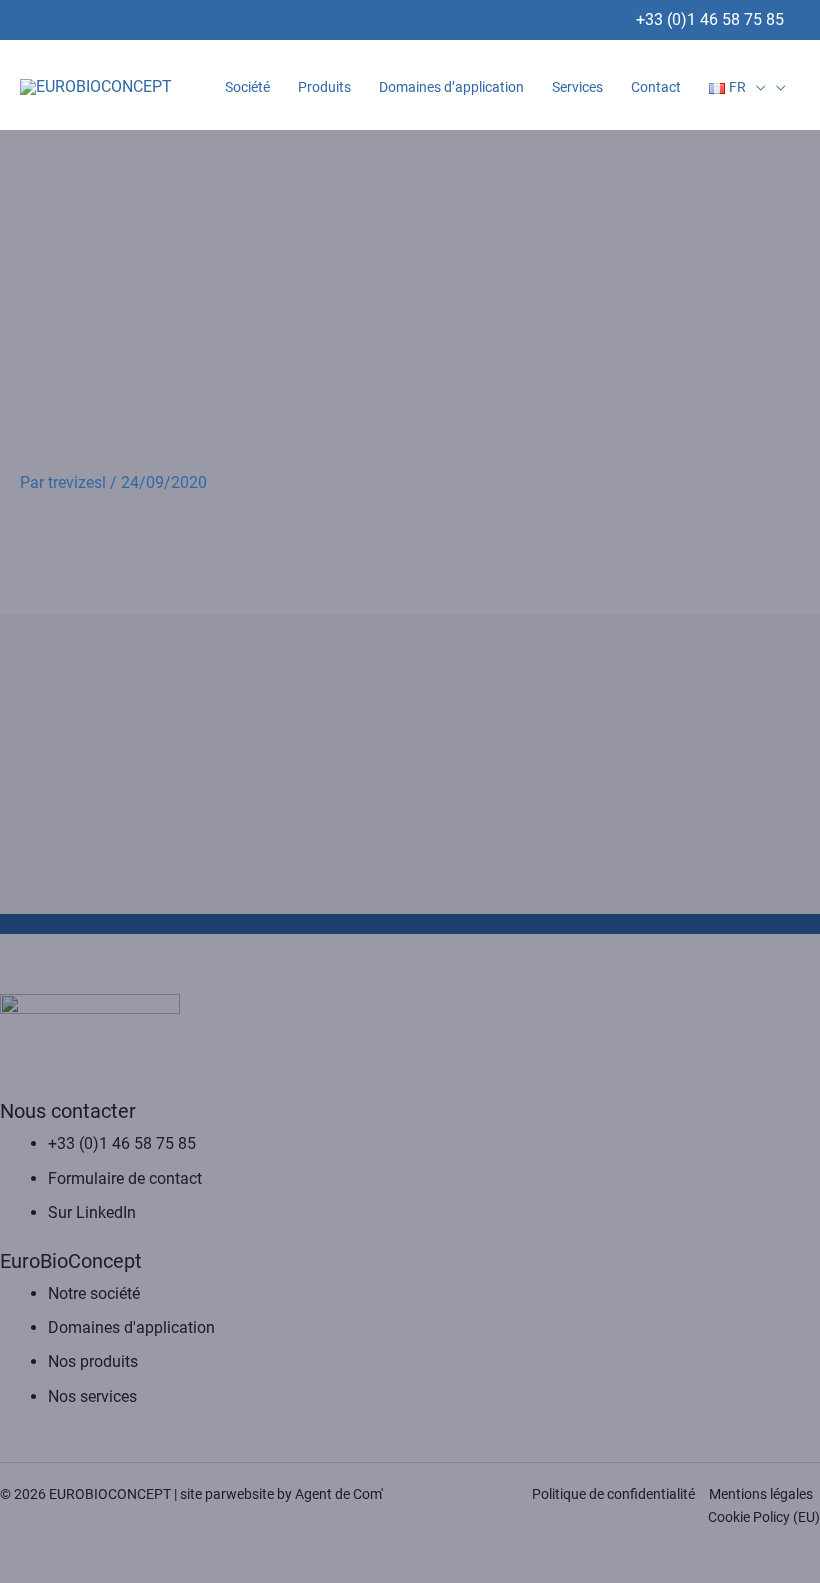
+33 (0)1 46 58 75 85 (710, 19)
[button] (756, 87)
